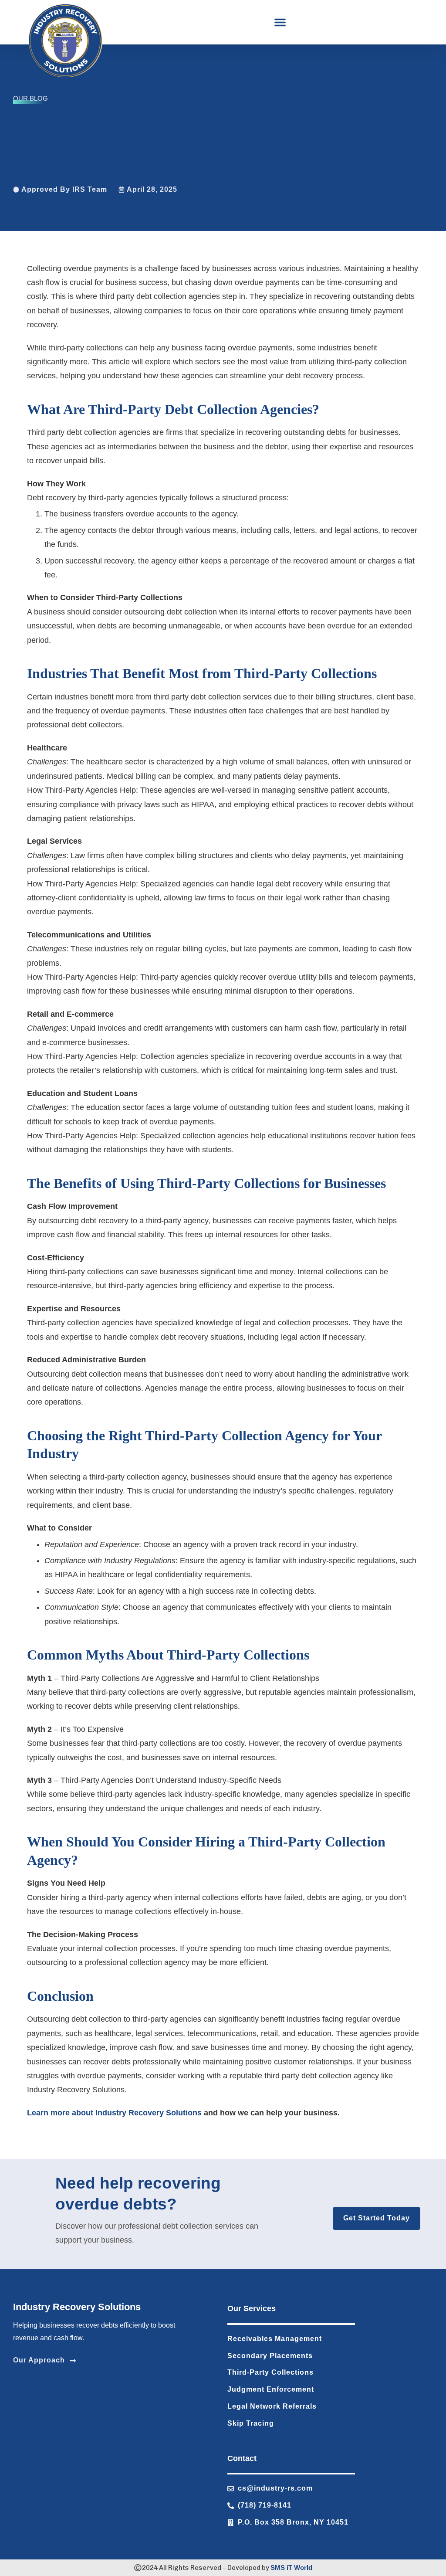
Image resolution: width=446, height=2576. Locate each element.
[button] (280, 22)
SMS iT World (291, 2568)
